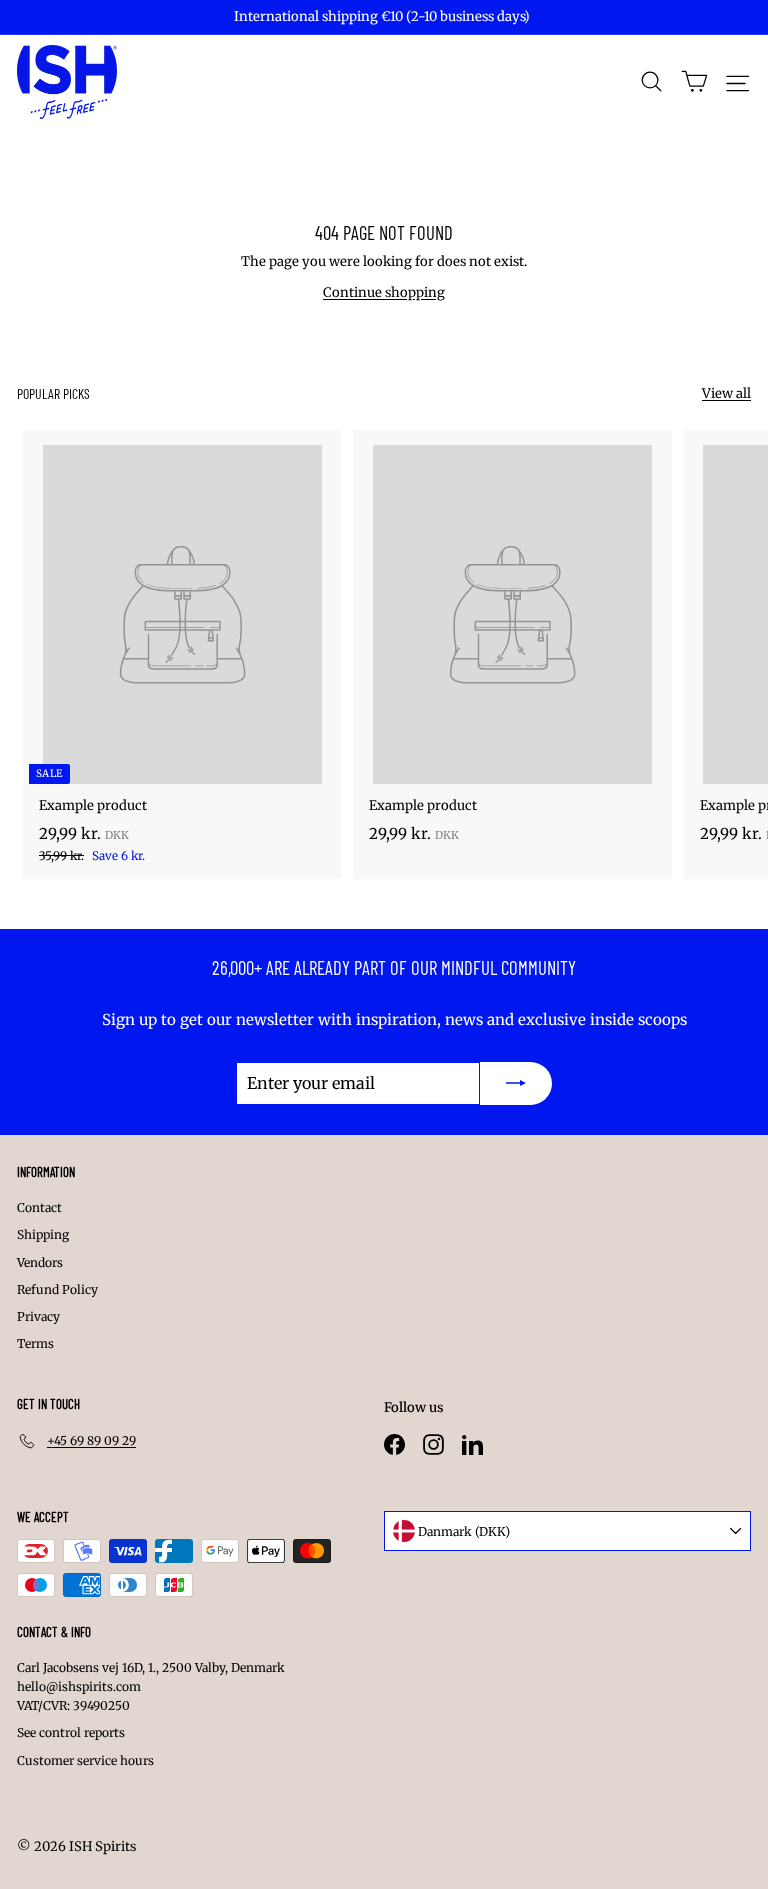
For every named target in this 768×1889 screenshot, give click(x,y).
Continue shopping (384, 292)
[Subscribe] (516, 1084)
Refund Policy (57, 1289)
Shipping (43, 1234)
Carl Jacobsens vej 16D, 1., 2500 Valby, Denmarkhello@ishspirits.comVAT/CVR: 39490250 (151, 1686)
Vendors (40, 1262)
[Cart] (694, 81)
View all (726, 393)
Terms (35, 1343)
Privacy (38, 1316)
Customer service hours (85, 1760)
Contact (39, 1207)
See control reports (71, 1732)
